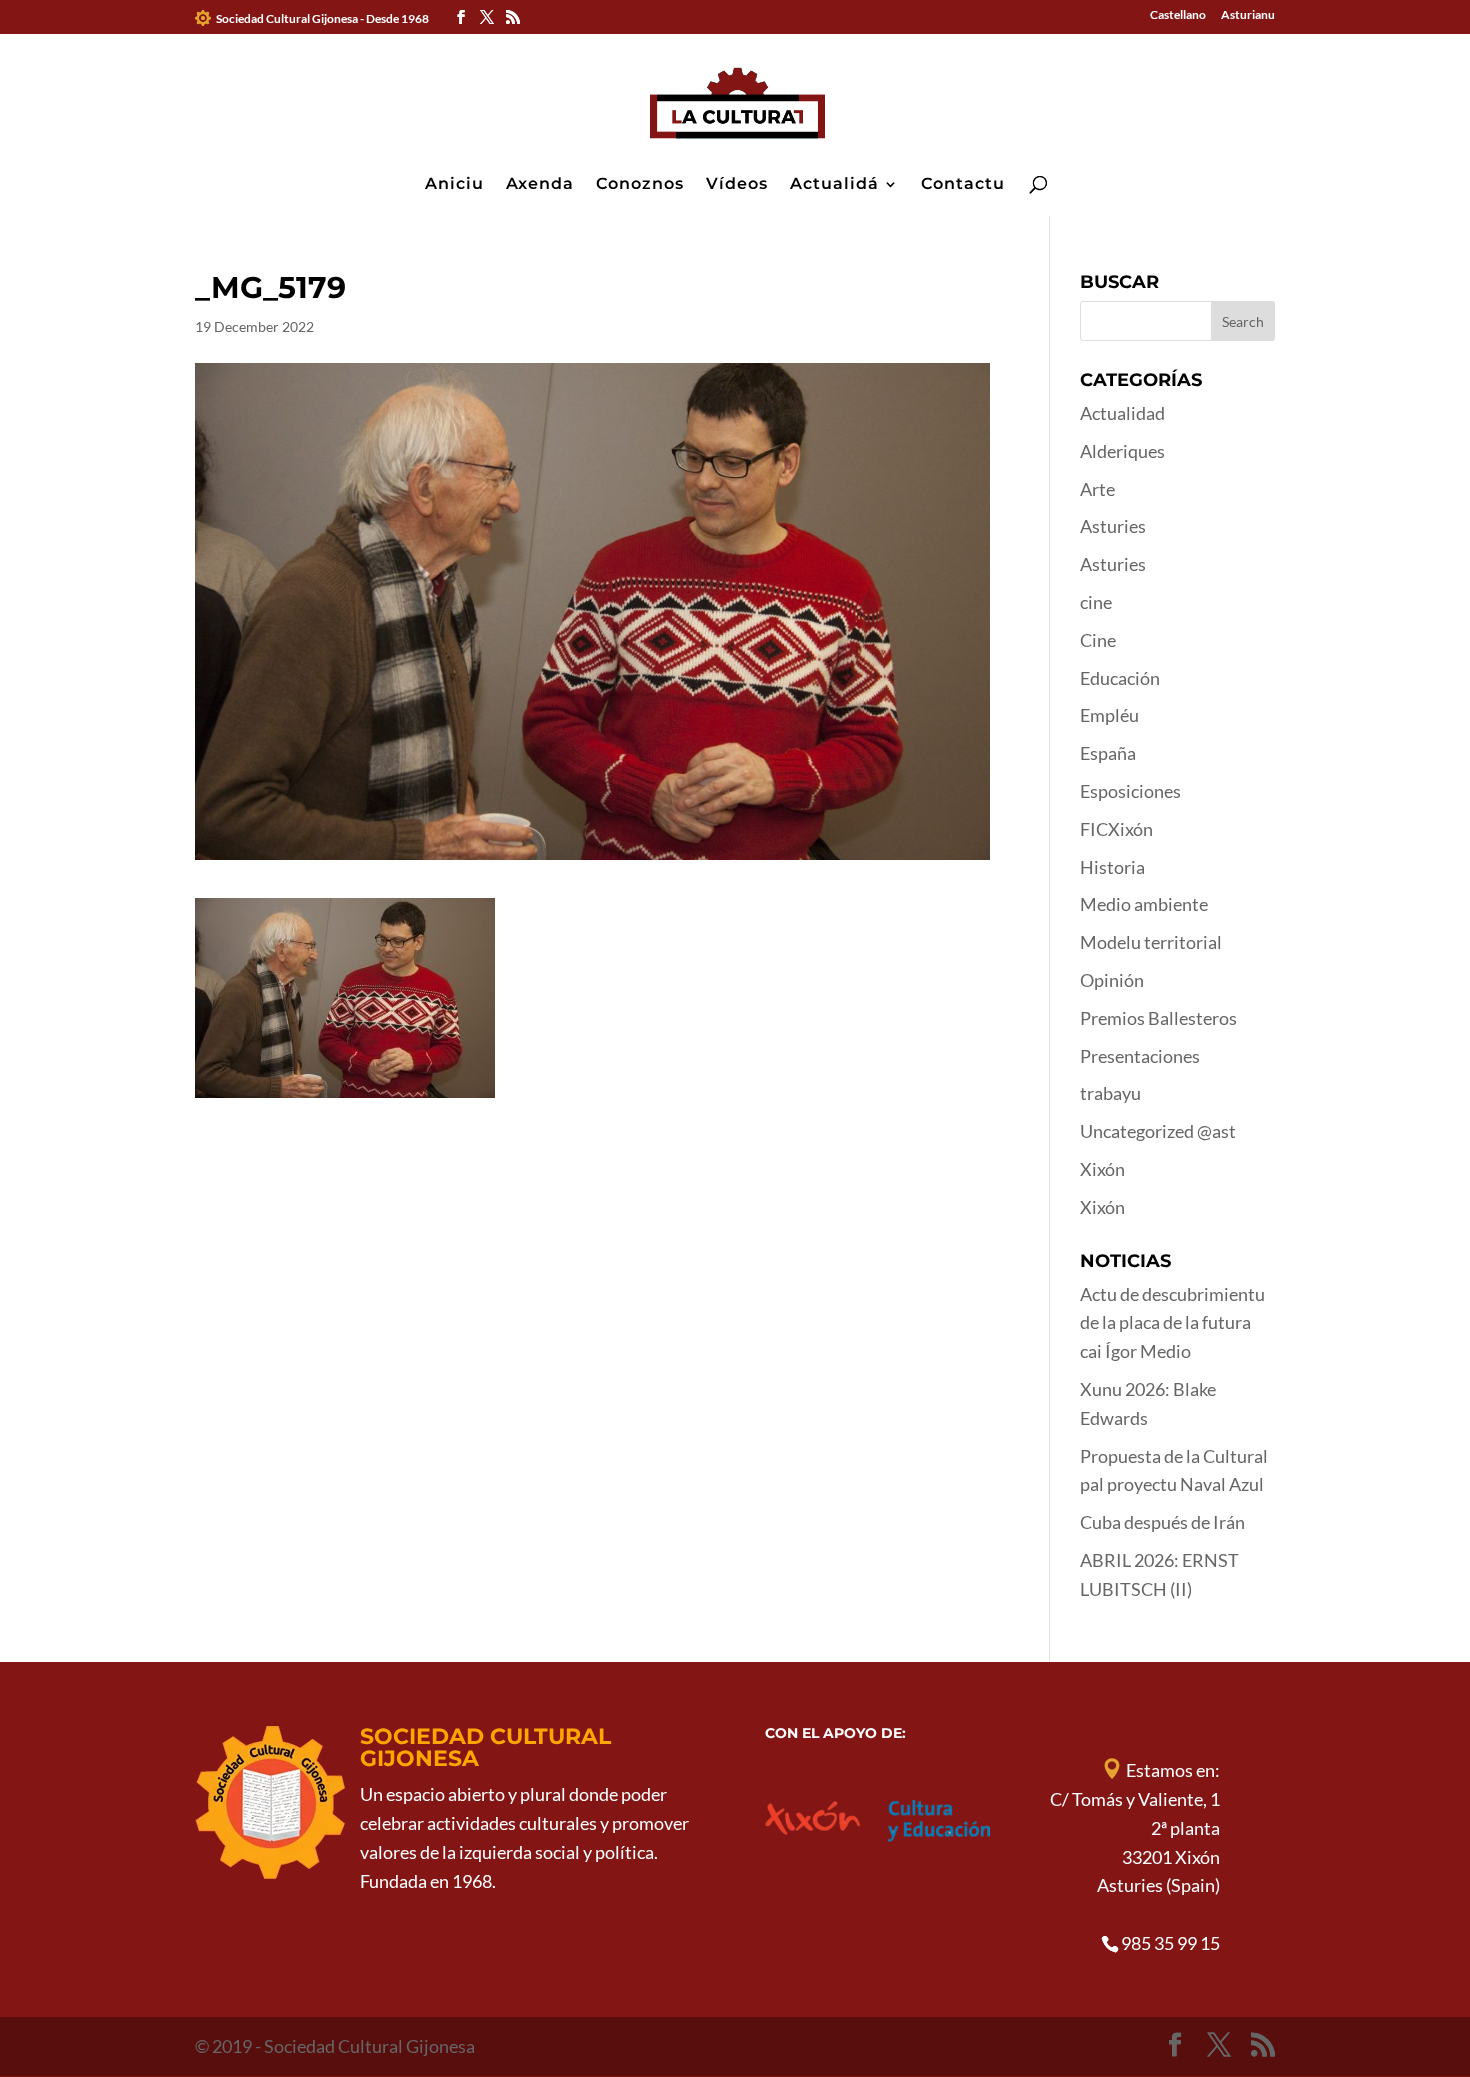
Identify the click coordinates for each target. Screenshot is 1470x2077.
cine (1096, 602)
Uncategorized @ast (1158, 1131)
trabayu (1110, 1093)
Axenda (540, 185)
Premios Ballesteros (1158, 1018)
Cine (1098, 640)
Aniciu (454, 185)
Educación (1120, 678)
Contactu (963, 185)
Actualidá (834, 185)
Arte (1097, 489)
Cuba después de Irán (1162, 1522)
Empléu (1109, 715)
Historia (1112, 867)
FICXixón (1116, 829)
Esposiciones (1130, 791)
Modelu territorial (1151, 942)
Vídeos (737, 185)
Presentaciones (1140, 1056)
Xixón (1102, 1169)
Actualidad (1122, 413)
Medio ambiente (1144, 904)
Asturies (1113, 526)
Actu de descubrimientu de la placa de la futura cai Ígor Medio (1172, 1323)
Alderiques (1122, 451)
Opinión (1112, 980)
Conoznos (640, 185)
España (1108, 753)
